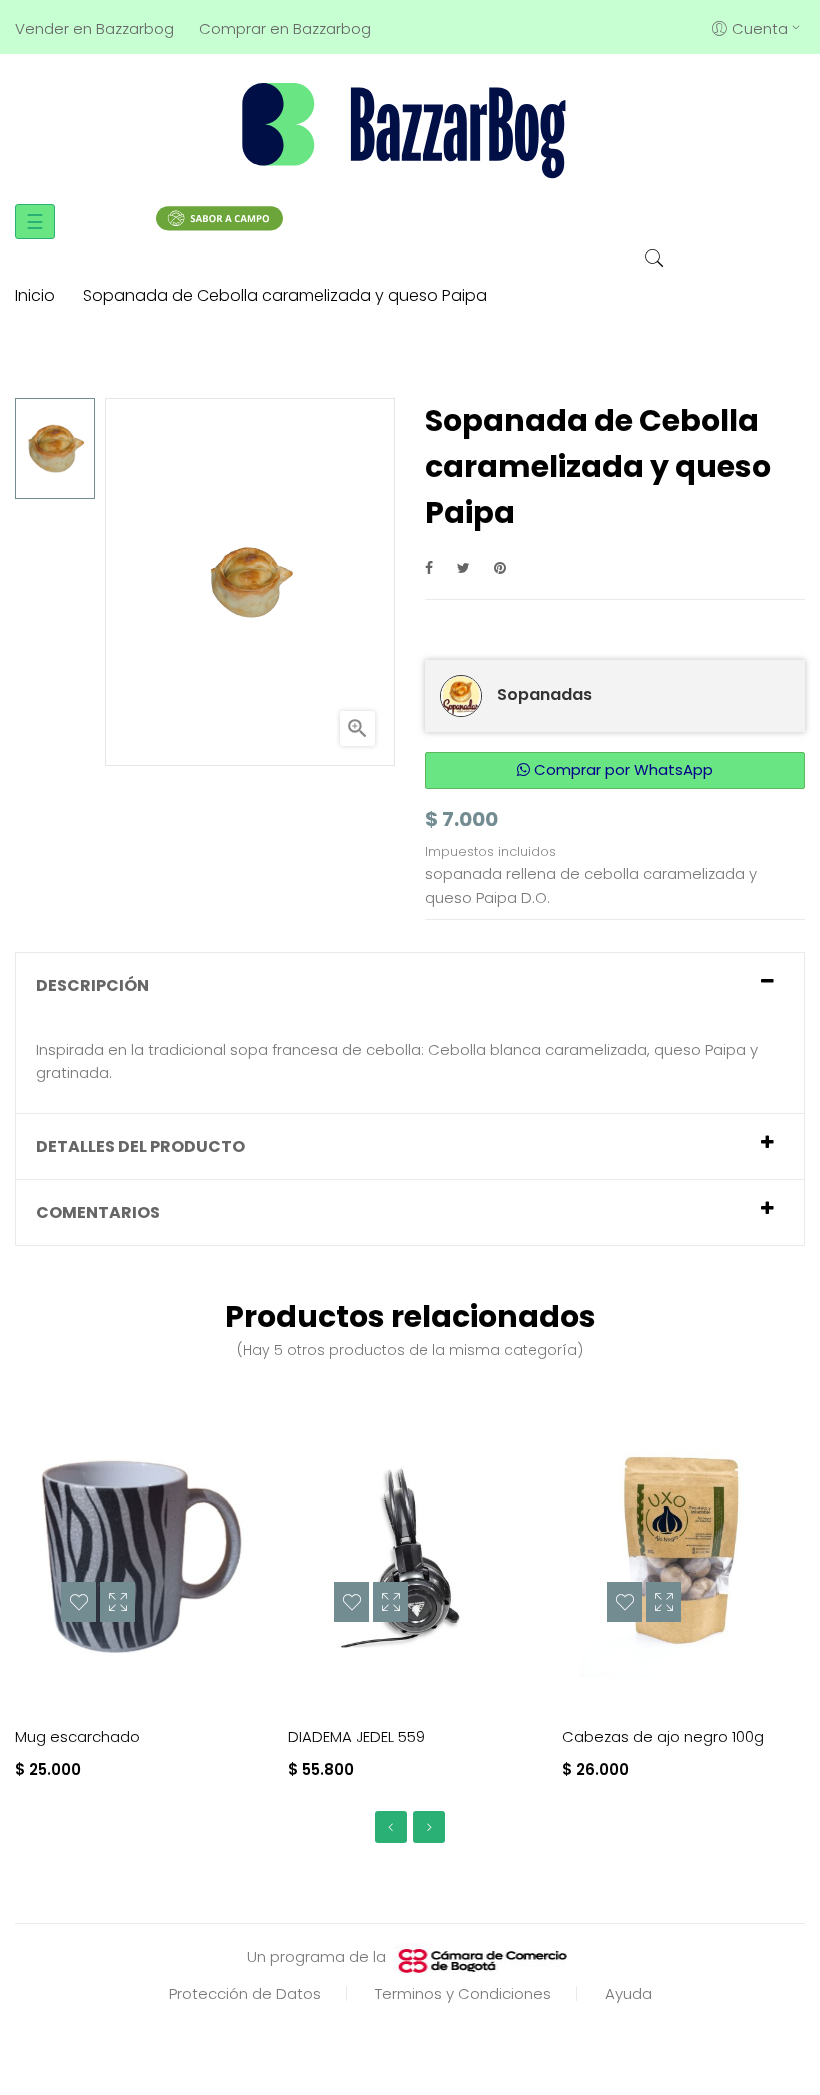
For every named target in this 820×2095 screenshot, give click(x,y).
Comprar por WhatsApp (621, 769)
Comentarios (98, 1212)
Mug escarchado (77, 1736)
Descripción (92, 985)
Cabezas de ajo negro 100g (663, 1736)
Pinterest (500, 567)
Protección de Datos (245, 1993)
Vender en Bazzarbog (94, 28)
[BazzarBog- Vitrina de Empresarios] (410, 129)
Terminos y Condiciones (463, 1993)
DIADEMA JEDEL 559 (356, 1736)
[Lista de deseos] (78, 1602)
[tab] (410, 985)
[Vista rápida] (117, 1602)
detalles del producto (140, 1146)
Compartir (429, 567)
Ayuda (628, 1993)
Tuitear (463, 567)
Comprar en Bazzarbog (285, 28)
